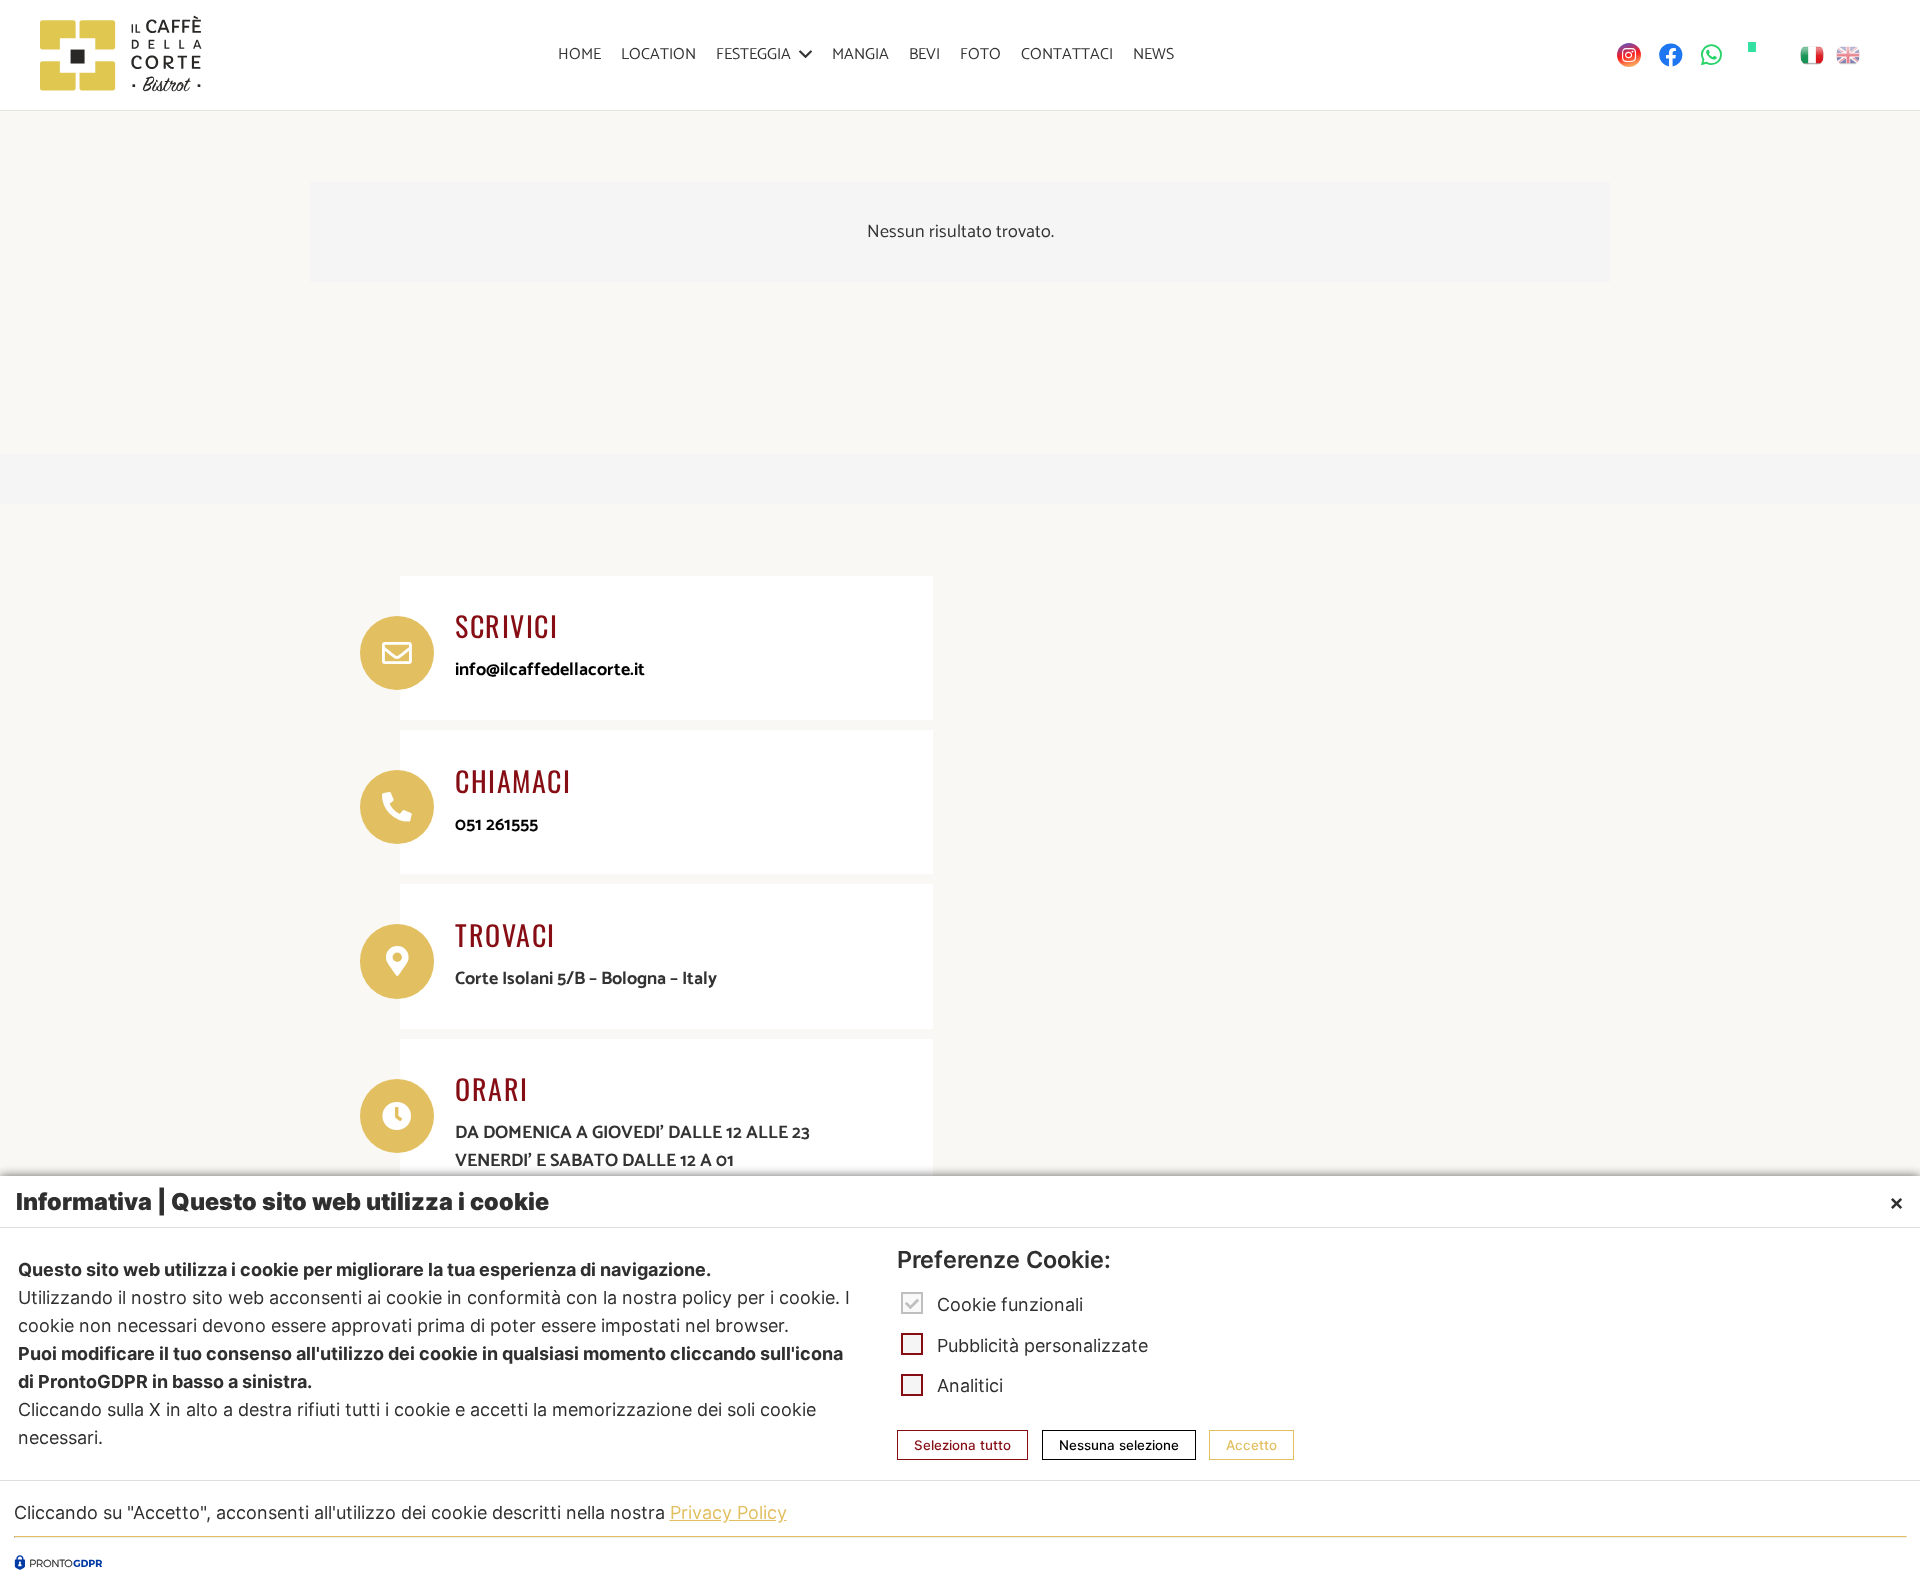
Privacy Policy (728, 1512)
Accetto (1251, 1445)
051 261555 (496, 825)
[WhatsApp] (1711, 55)
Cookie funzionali (1010, 1304)
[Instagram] (1629, 55)
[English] (1849, 55)
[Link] (121, 55)
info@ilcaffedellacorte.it (550, 670)
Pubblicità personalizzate (1042, 1344)
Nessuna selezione (1119, 1445)
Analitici (970, 1385)
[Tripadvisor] (1752, 47)
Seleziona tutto (962, 1445)
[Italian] (1813, 55)
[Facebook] (1671, 55)
